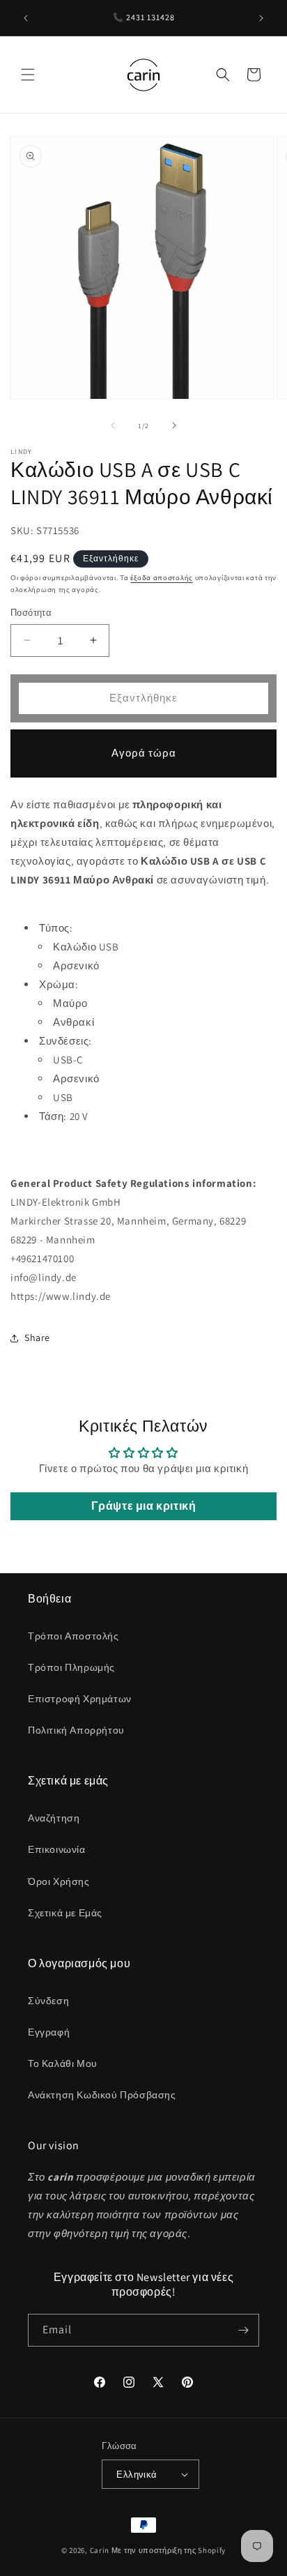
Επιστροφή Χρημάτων (80, 1699)
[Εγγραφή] (243, 2330)
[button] (28, 75)
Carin (100, 2550)
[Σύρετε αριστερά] (113, 425)
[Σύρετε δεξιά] (174, 425)
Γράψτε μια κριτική (144, 1506)
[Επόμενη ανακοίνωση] (261, 18)
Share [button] (37, 1338)
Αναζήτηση (54, 1818)
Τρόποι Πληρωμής (71, 1667)
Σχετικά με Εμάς (65, 1913)
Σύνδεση (48, 2001)
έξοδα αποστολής (162, 578)
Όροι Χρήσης (59, 1881)
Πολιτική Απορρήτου (76, 1730)
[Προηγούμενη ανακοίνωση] (26, 18)
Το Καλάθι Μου (63, 2063)
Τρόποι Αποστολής (73, 1636)
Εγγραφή (49, 2032)
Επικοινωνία (57, 1849)
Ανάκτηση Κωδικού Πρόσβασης (102, 2095)
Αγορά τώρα (144, 753)
